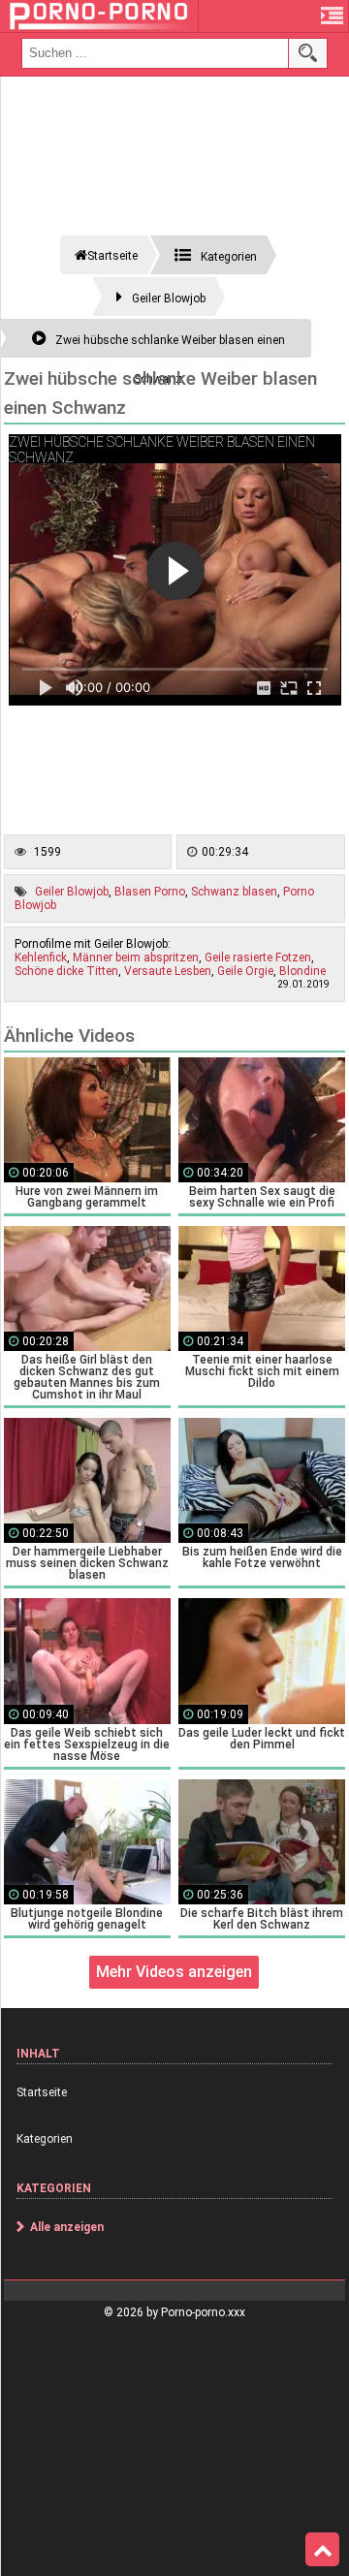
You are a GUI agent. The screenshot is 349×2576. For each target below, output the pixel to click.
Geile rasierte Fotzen (258, 958)
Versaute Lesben (168, 971)
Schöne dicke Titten (66, 971)
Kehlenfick (41, 958)
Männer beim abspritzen (136, 958)
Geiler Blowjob (72, 892)
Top (322, 2550)
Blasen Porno (150, 892)
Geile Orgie (245, 971)
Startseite (42, 2092)
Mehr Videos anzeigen (174, 1972)
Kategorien (45, 2139)
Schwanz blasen (234, 892)
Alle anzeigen (67, 2227)
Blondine (302, 971)
